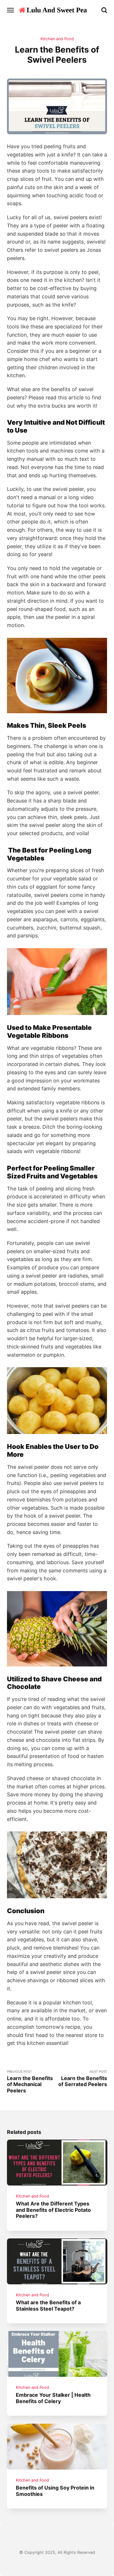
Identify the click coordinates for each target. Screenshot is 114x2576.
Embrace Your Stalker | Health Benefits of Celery (53, 2398)
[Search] (104, 10)
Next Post (83, 2078)
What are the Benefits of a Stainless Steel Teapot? (48, 2305)
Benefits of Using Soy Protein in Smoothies (55, 2491)
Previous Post (30, 2082)
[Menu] (11, 10)
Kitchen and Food (57, 39)
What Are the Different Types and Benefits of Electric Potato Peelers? (53, 2210)
